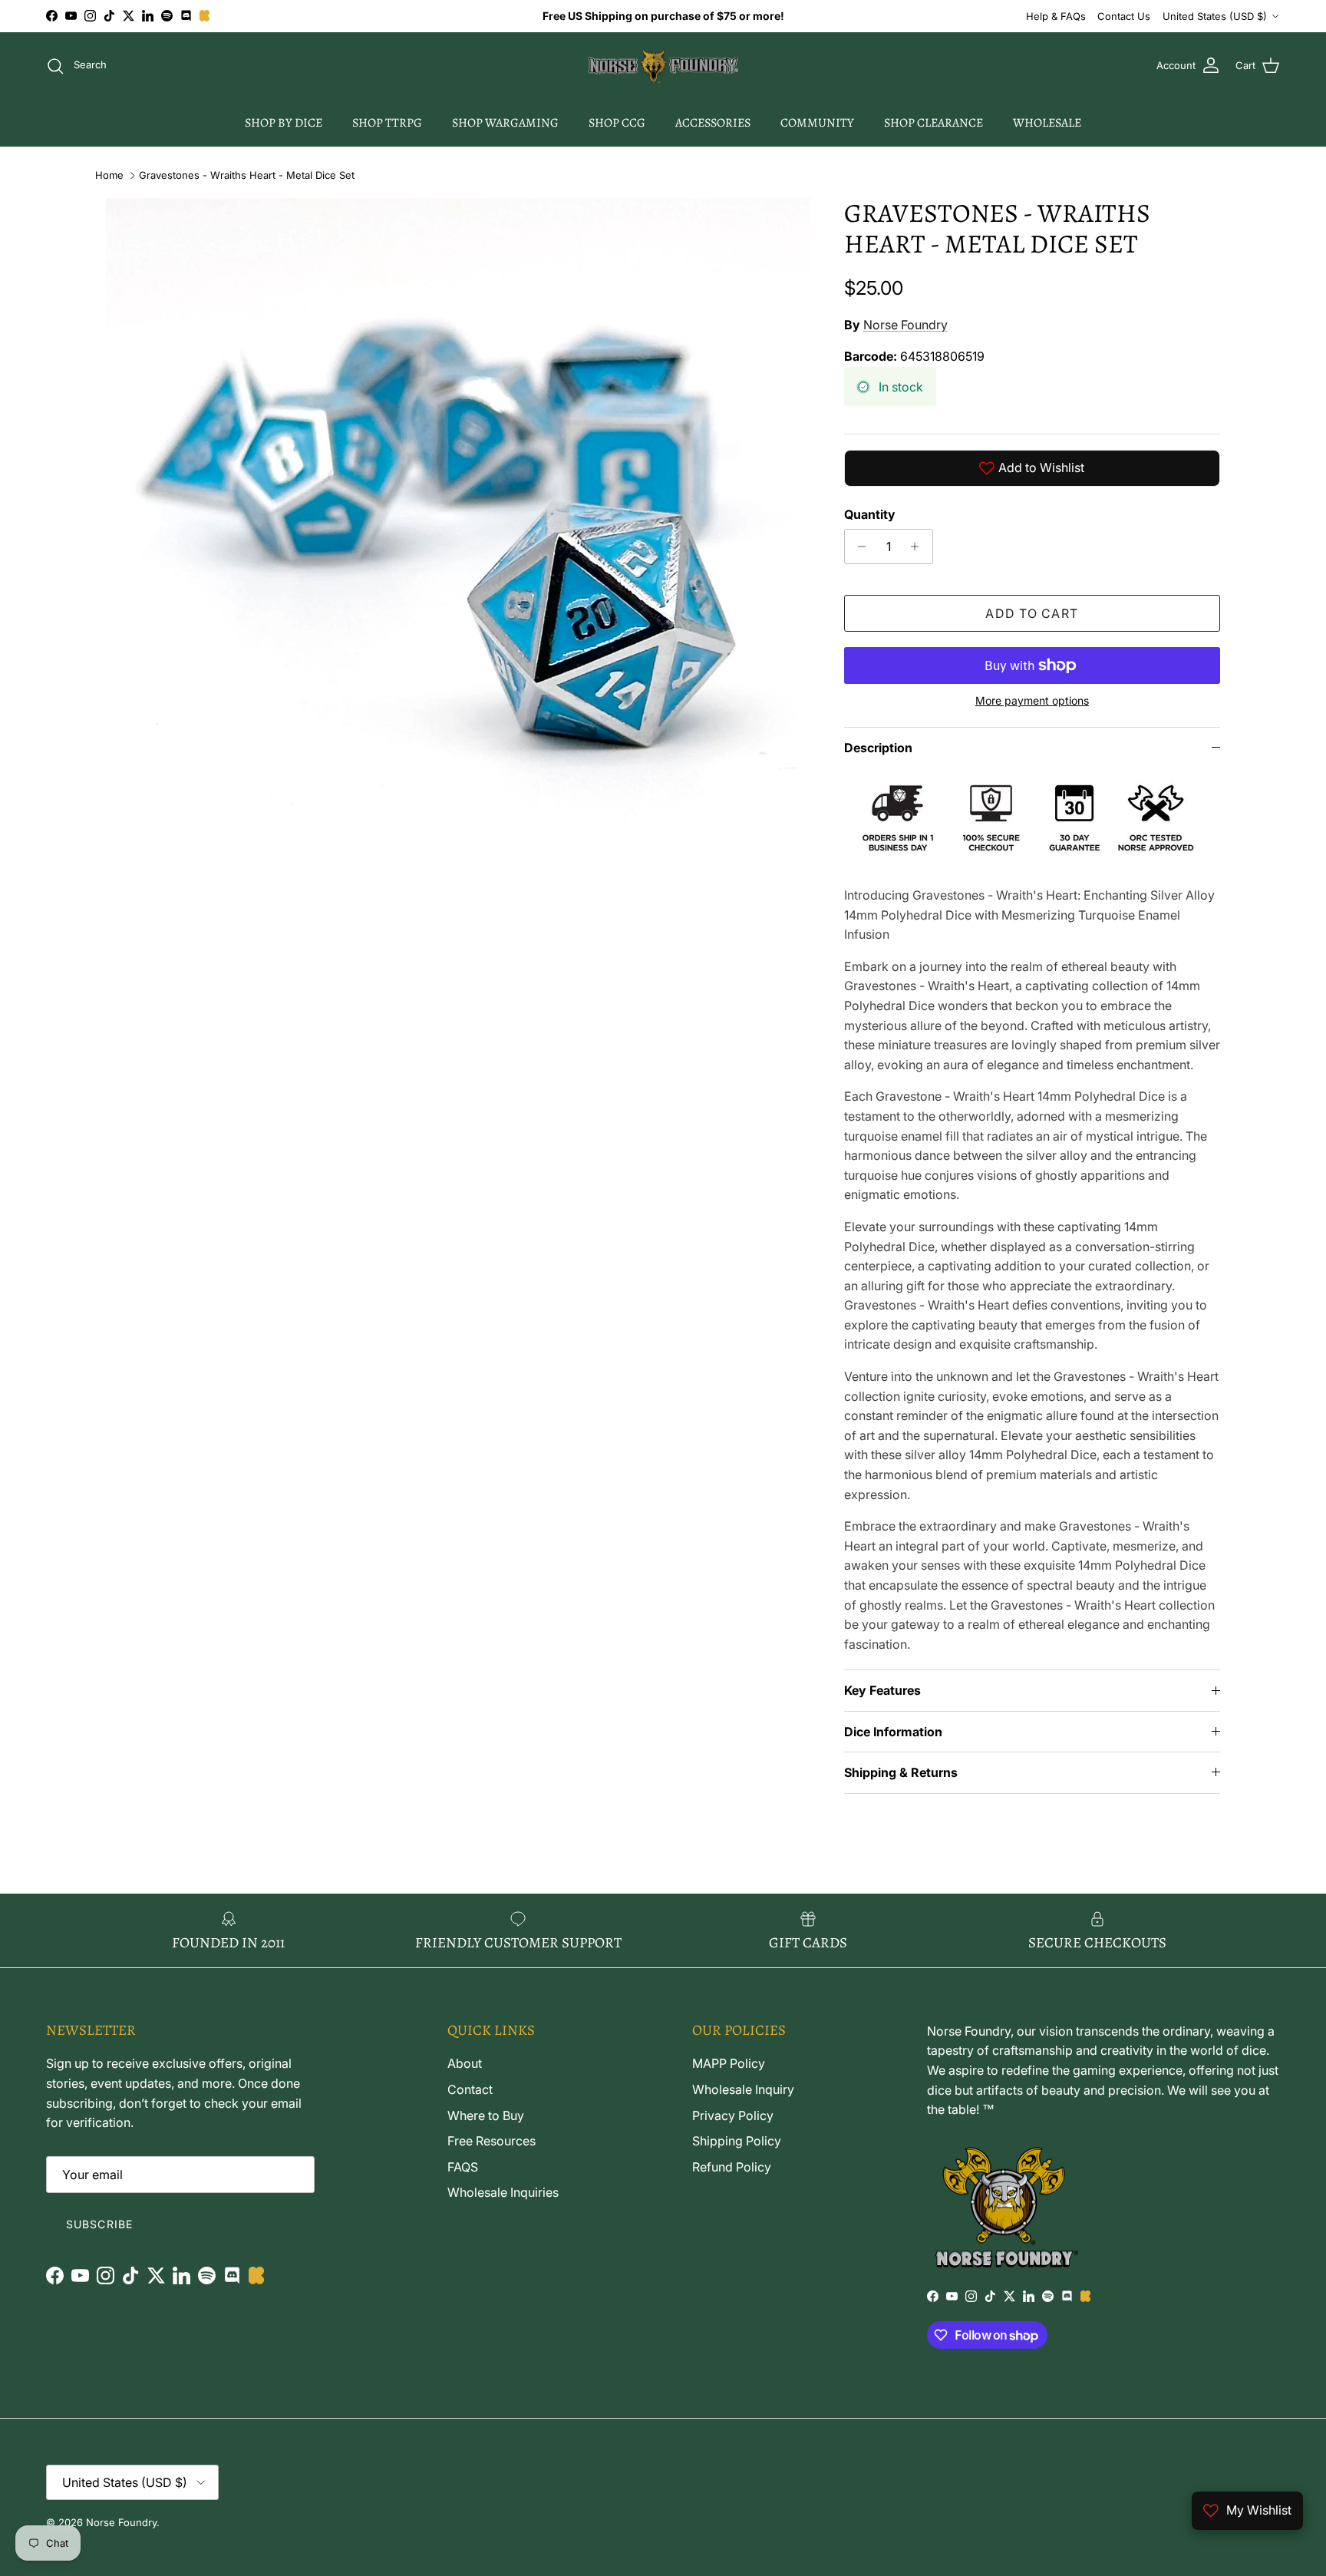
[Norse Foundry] (663, 66)
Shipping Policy (737, 2141)
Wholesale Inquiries (503, 2192)
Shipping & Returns (901, 1772)
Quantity (870, 514)
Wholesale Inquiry (743, 2089)
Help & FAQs (1056, 16)
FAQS (463, 2167)
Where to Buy (486, 2115)
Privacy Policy (733, 2115)
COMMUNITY (817, 123)
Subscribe (99, 2224)
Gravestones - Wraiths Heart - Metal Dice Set (247, 175)
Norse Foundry (905, 325)
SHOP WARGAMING (505, 123)
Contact (470, 2089)
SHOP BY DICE (284, 123)
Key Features (882, 1690)
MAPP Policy (729, 2063)
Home (109, 175)
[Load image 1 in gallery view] (458, 550)
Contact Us (1124, 16)
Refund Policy (732, 2167)
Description (878, 748)
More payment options (1032, 701)
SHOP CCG (617, 123)
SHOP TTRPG (387, 123)
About (465, 2063)
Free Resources (491, 2141)
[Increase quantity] (919, 547)
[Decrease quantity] (858, 547)
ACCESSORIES (713, 123)
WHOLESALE (1047, 123)
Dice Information (893, 1732)
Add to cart (1032, 613)
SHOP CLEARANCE (933, 123)
